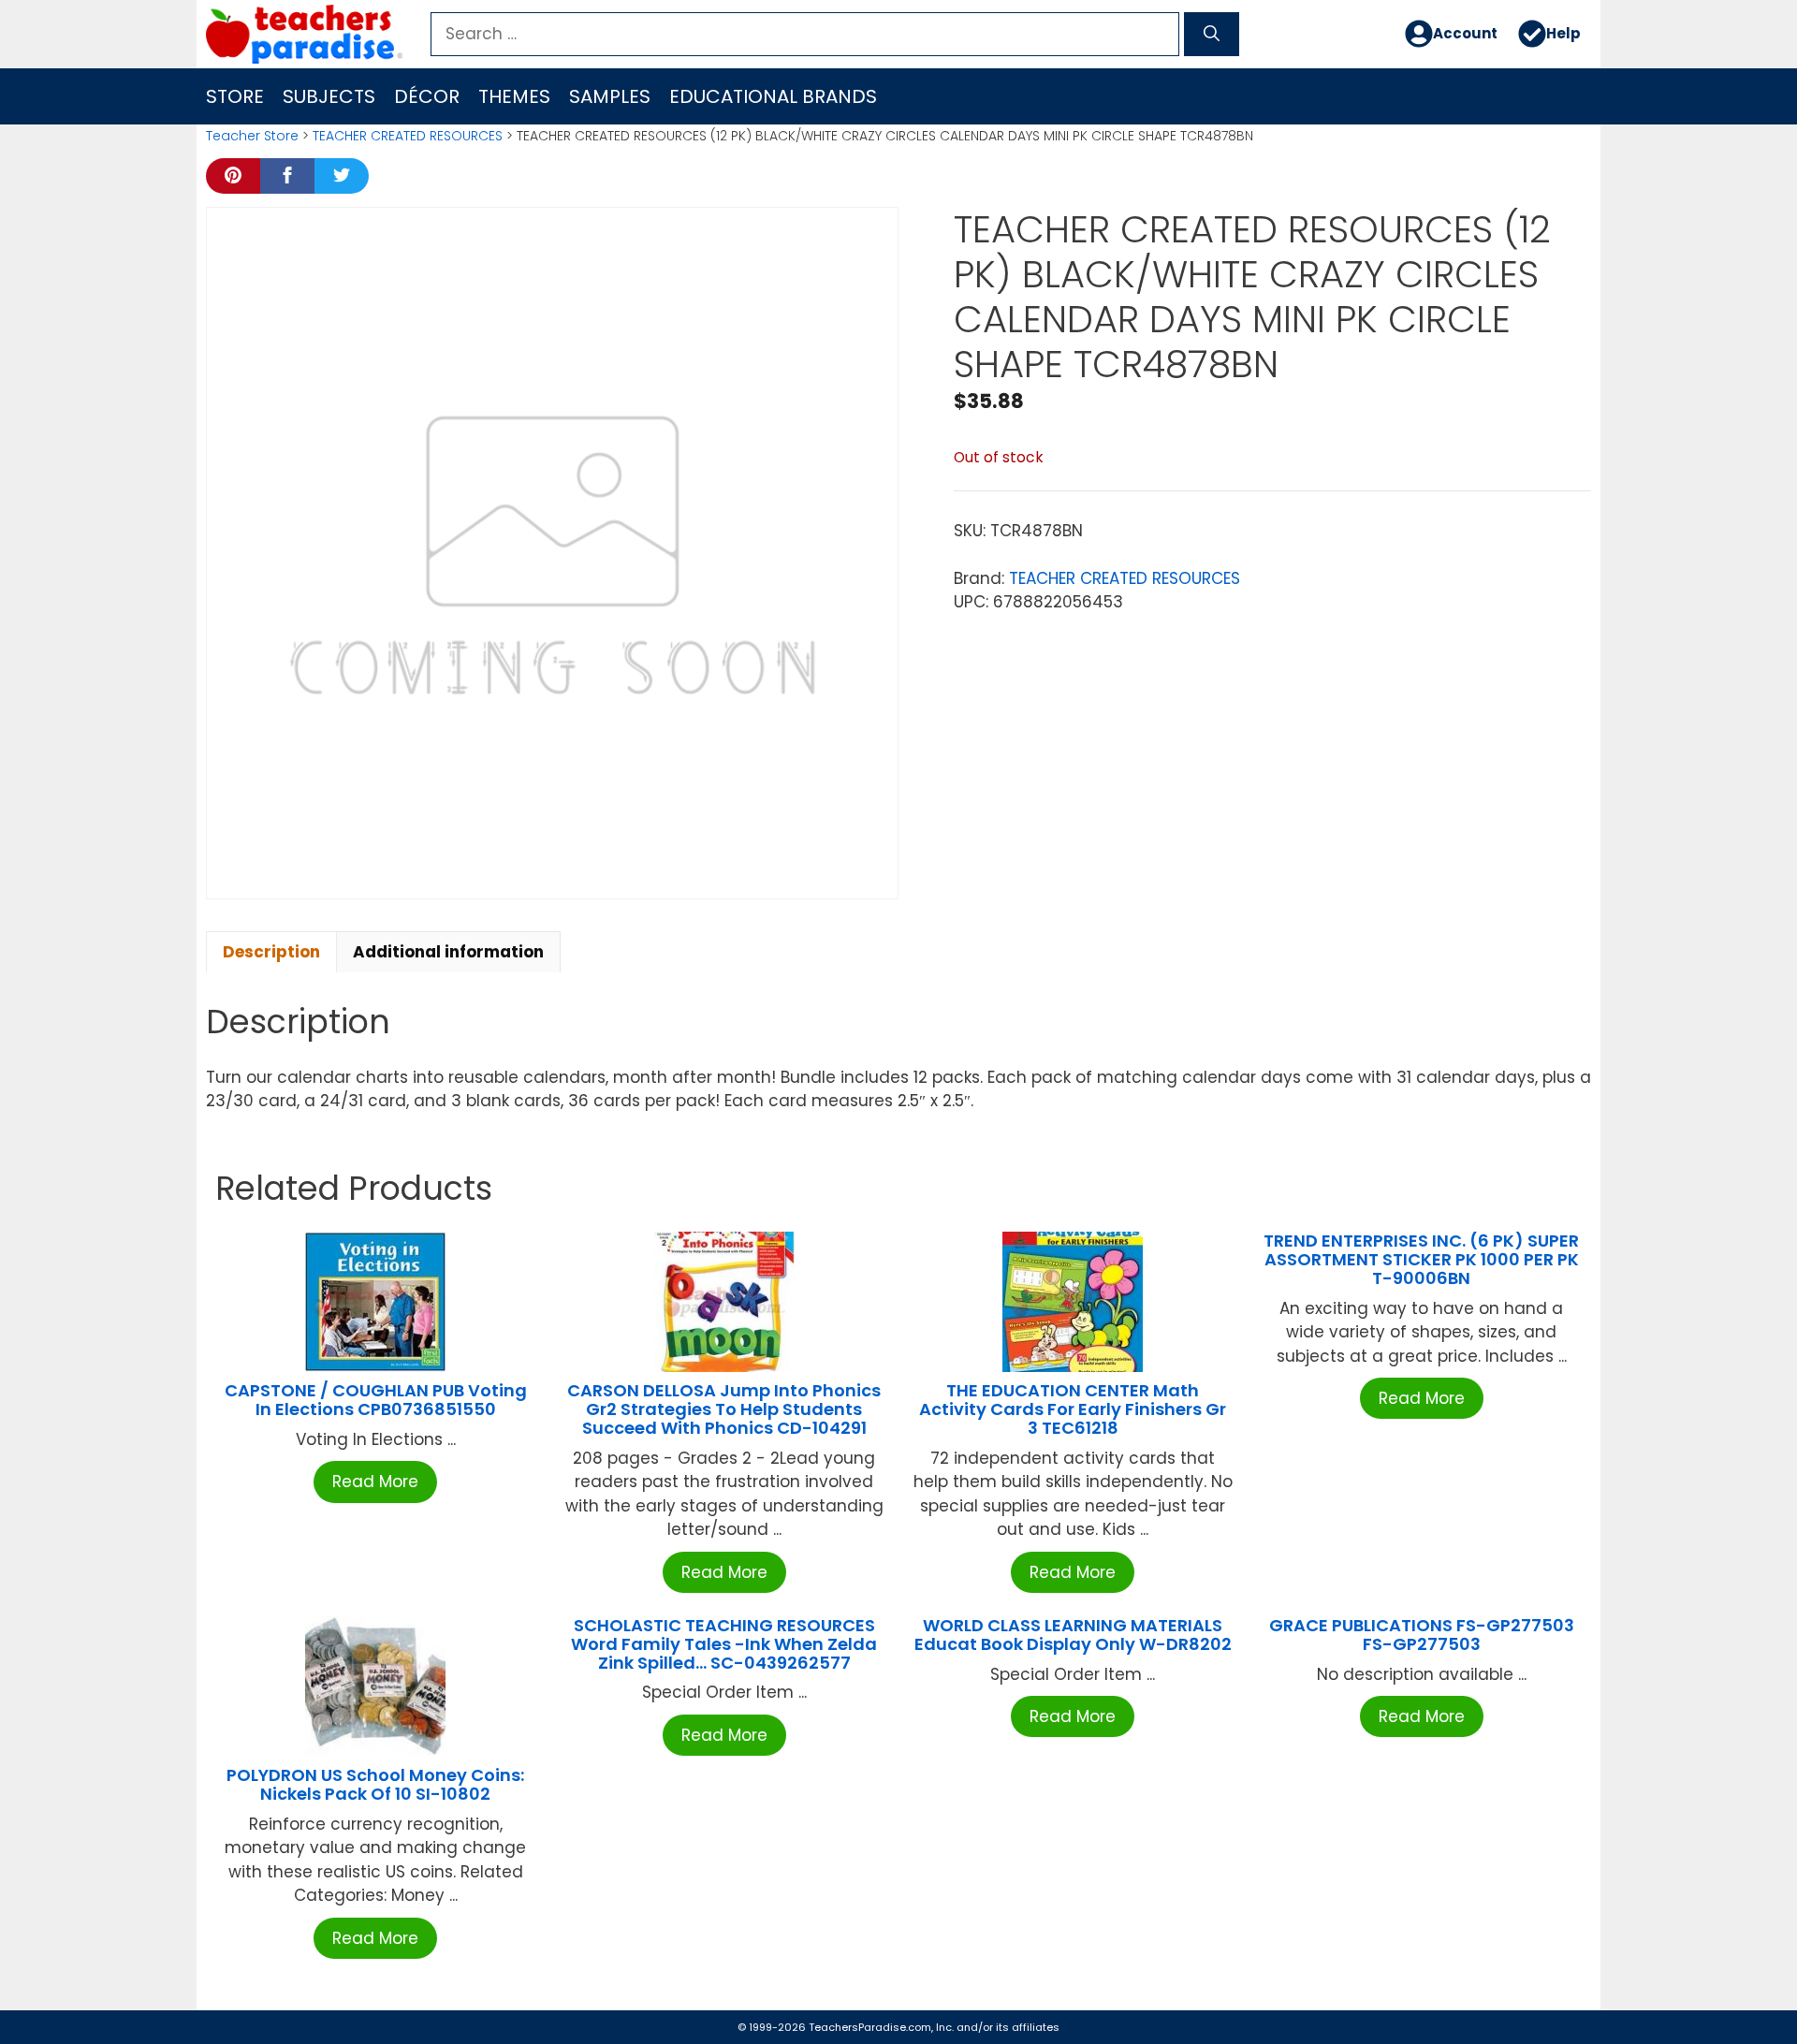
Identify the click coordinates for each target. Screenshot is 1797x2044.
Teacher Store (252, 136)
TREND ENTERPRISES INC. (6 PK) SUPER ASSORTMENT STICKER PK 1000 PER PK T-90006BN (1421, 1259)
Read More (375, 1482)
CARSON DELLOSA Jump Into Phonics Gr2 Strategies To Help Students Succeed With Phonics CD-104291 (724, 1409)
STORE (235, 96)
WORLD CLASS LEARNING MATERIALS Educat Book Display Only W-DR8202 (1073, 1635)
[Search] (1212, 35)
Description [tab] (271, 952)
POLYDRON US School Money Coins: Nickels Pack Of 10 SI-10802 (375, 1784)
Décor (427, 96)
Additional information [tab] (448, 952)
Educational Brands (773, 96)
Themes (514, 96)
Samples (610, 96)
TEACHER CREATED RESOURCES (408, 136)
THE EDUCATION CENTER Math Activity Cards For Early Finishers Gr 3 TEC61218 (1073, 1409)
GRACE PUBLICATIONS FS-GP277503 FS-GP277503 (1422, 1635)
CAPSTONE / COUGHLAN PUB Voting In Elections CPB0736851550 (376, 1400)
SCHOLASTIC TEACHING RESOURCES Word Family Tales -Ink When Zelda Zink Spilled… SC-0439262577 (724, 1644)
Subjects (329, 96)
